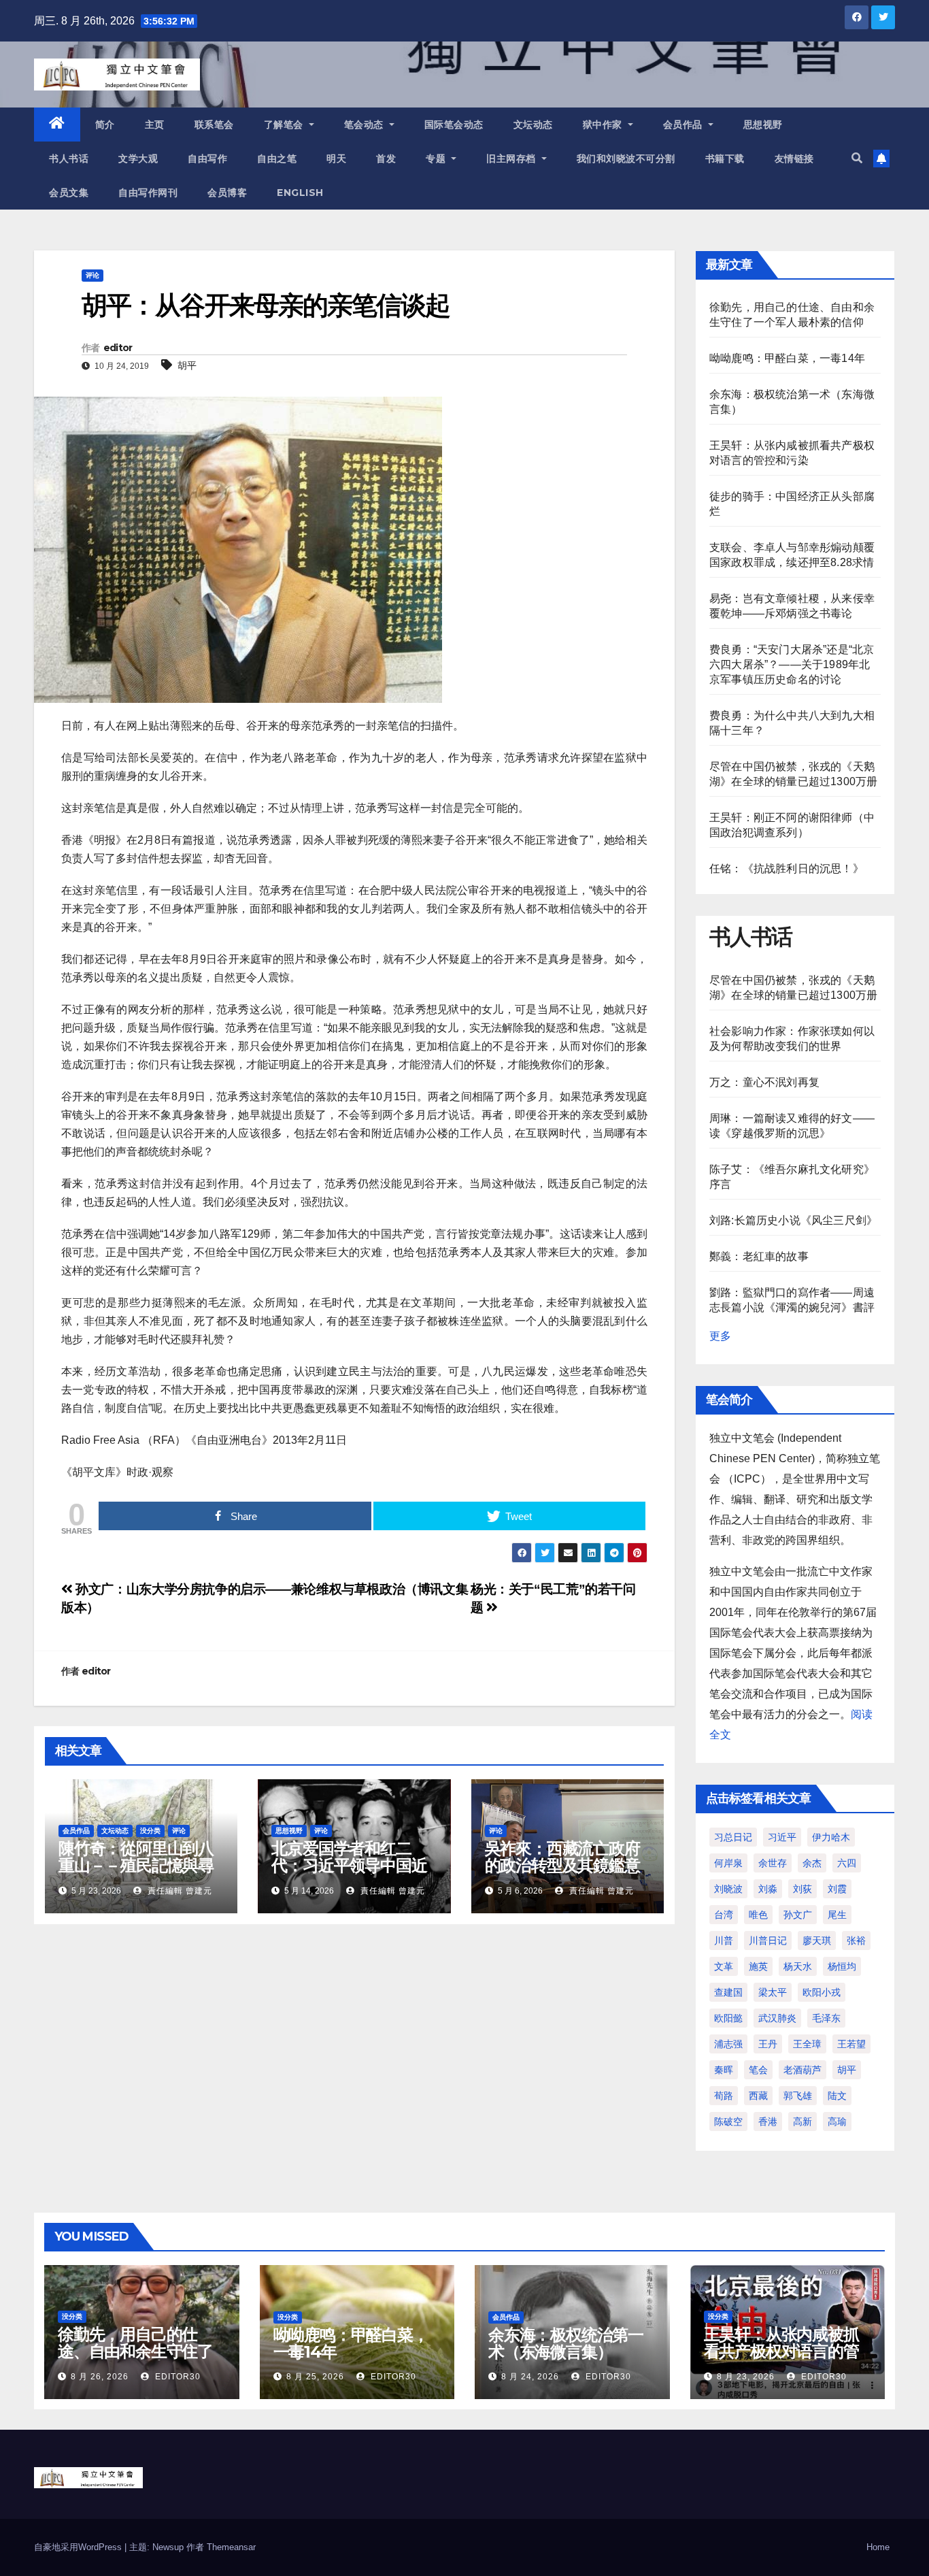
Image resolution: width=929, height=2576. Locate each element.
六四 (847, 1863)
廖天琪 (817, 1941)
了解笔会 (285, 125)
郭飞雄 (798, 2096)
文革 (724, 1966)
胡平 (187, 365)
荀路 (724, 2096)
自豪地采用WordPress (79, 2547)
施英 (758, 1966)
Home (878, 2547)
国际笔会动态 (454, 125)
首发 (386, 159)
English (300, 193)
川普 (724, 1941)
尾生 (837, 1915)
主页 (155, 125)
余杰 (812, 1863)
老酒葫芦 (803, 2070)
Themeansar (231, 2547)
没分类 (150, 1831)
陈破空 (728, 2121)
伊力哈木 (831, 1837)
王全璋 (807, 2044)
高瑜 (837, 2121)
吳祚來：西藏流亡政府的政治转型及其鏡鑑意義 (562, 1865)
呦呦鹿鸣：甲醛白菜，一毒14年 (787, 358)
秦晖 (724, 2070)
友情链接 (794, 159)
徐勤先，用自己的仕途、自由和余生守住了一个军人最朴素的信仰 (135, 2351)
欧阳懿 (728, 2018)
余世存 (773, 1863)
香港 (768, 2121)
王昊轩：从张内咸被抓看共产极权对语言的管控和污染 (781, 2351)
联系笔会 (214, 125)
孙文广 (798, 1915)
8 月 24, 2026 (530, 2377)
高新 (803, 2121)
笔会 (758, 2070)
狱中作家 (604, 125)
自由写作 (207, 159)
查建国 (728, 1992)
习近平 (782, 1837)
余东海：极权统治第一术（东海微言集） (566, 2343)
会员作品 (685, 125)
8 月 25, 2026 (315, 2377)
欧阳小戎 (822, 1992)
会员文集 (69, 193)
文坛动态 (533, 125)
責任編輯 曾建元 (179, 1891)
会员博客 (227, 193)
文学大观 (138, 159)
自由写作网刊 (148, 193)
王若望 (851, 2044)
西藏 (758, 2096)
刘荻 (803, 1889)
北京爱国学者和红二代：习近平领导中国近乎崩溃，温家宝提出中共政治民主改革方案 (349, 1874)
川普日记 (768, 1941)
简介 (105, 125)
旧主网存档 (512, 159)
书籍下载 (725, 159)
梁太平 (773, 1992)
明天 (336, 159)
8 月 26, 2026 (100, 2377)
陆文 (837, 2096)
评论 (92, 275)
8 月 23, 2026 (746, 2377)
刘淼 (768, 1889)
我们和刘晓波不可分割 (626, 159)
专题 (437, 159)
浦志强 (728, 2044)
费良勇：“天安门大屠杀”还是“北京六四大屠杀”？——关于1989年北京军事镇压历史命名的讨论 (792, 664)
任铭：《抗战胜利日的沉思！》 (787, 869)
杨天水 (798, 1966)
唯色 (758, 1915)
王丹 (768, 2044)
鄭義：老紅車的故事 (759, 1256)
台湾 (724, 1915)
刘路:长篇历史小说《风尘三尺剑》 (793, 1220)
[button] (857, 158)
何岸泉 (728, 1863)
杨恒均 (842, 1966)
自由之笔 (277, 159)
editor (118, 348)
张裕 (856, 1941)
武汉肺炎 (777, 2018)
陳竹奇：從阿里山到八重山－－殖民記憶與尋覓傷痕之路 (136, 1865)
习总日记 (733, 1837)
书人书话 (69, 159)
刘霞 (837, 1889)
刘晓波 (728, 1889)
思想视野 (763, 125)
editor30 (176, 2377)
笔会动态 (366, 125)
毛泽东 (826, 2018)
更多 (720, 1336)
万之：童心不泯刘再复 (764, 1082)
